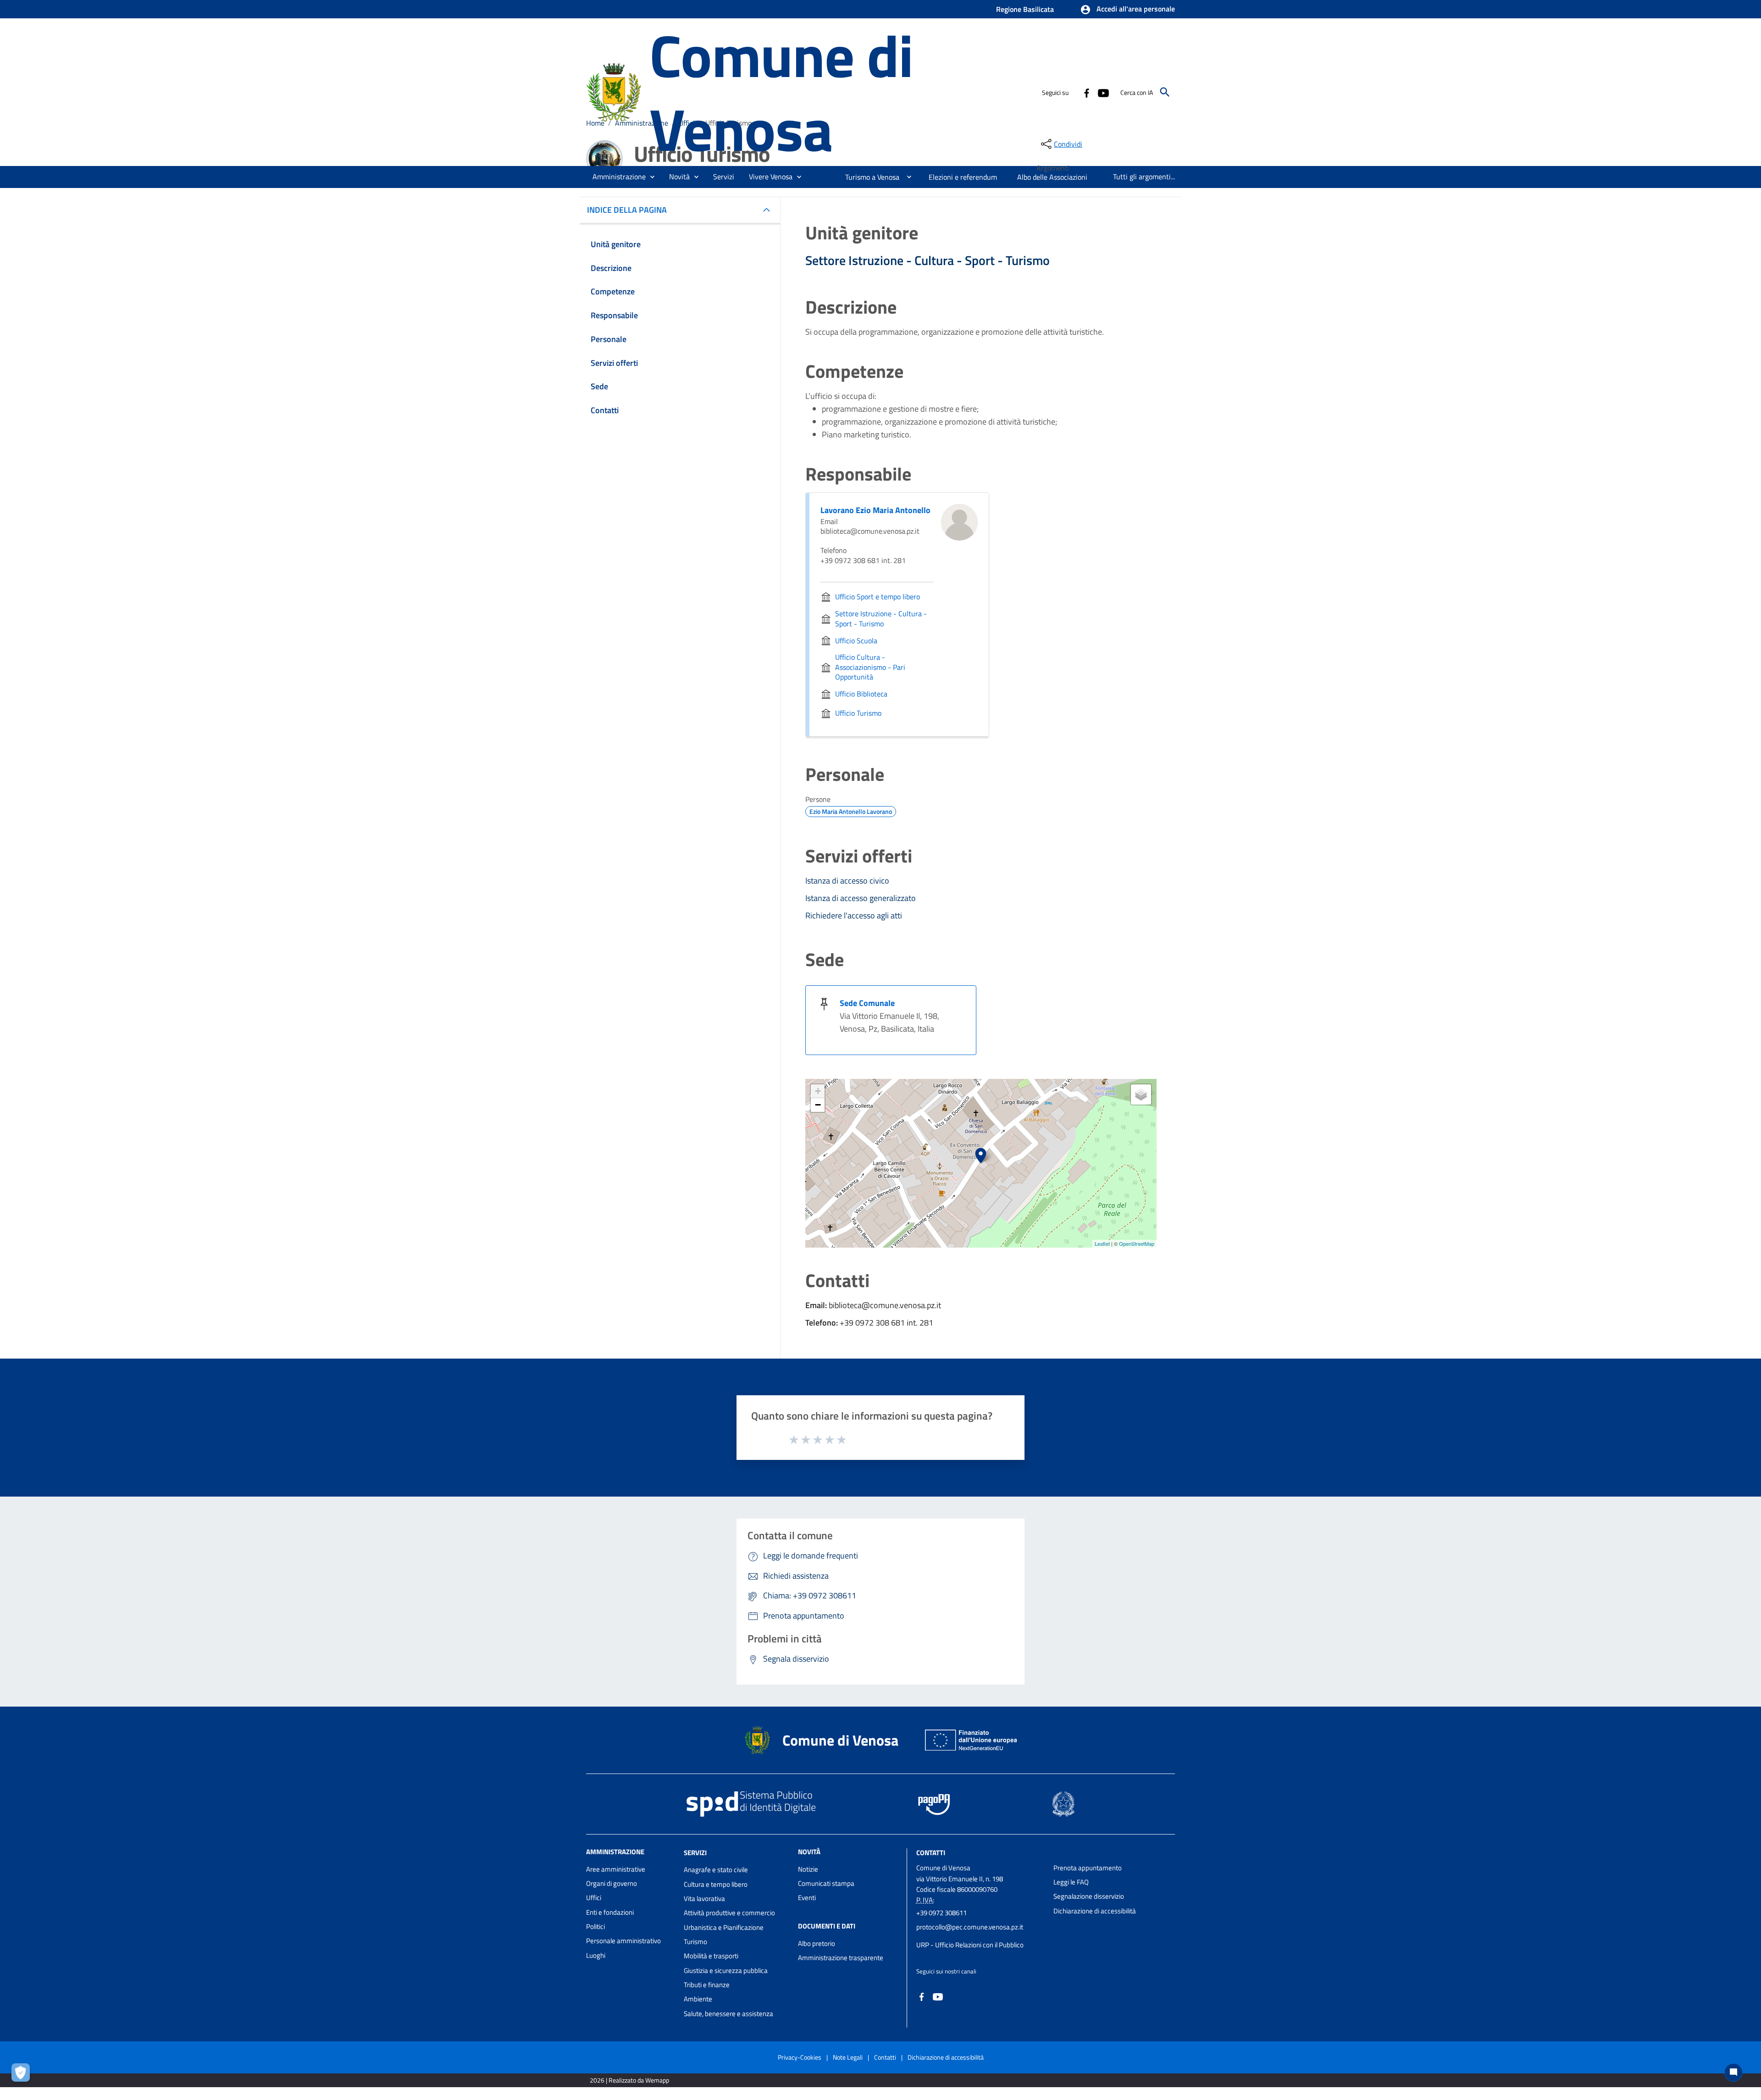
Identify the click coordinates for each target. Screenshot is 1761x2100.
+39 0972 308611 (941, 1913)
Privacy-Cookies (800, 2057)
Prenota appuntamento (1088, 1868)
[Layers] (1141, 1094)
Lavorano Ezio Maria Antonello (875, 510)
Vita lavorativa (704, 1898)
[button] (1127, 10)
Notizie (808, 1869)
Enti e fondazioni (610, 1912)
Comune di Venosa (781, 92)
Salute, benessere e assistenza (728, 2014)
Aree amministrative (616, 1869)
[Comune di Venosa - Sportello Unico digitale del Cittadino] (614, 91)
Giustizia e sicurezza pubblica (726, 1970)
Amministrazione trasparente (841, 1958)
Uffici (594, 1898)
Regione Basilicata (1025, 9)
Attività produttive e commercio (729, 1913)
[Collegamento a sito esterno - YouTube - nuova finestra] (1103, 92)
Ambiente (698, 1999)
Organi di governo (612, 1883)
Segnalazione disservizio (1089, 1896)
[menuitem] (869, 177)
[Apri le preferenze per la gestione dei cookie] (23, 2075)
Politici (595, 1926)
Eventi (807, 1898)
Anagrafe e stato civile (716, 1870)
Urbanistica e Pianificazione (724, 1927)
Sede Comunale (867, 1003)
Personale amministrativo (623, 1941)
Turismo (695, 1942)
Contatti (931, 1852)
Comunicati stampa (826, 1883)
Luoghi (596, 1955)
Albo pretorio (817, 1943)
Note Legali (848, 2057)
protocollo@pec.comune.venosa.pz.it (970, 1927)
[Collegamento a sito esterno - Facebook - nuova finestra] (1086, 92)
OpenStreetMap (1137, 1243)
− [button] (818, 1105)
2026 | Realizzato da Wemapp (629, 2080)
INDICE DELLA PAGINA (627, 210)
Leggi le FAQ (1071, 1882)
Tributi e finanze (707, 1985)
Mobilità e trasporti (711, 1956)
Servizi (695, 1852)
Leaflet (1102, 1243)
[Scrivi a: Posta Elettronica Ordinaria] (980, 1936)
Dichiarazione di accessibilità (1095, 1911)
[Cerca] (1165, 92)
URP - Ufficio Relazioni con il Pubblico (970, 1945)
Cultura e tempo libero (716, 1884)
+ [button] (818, 1091)
